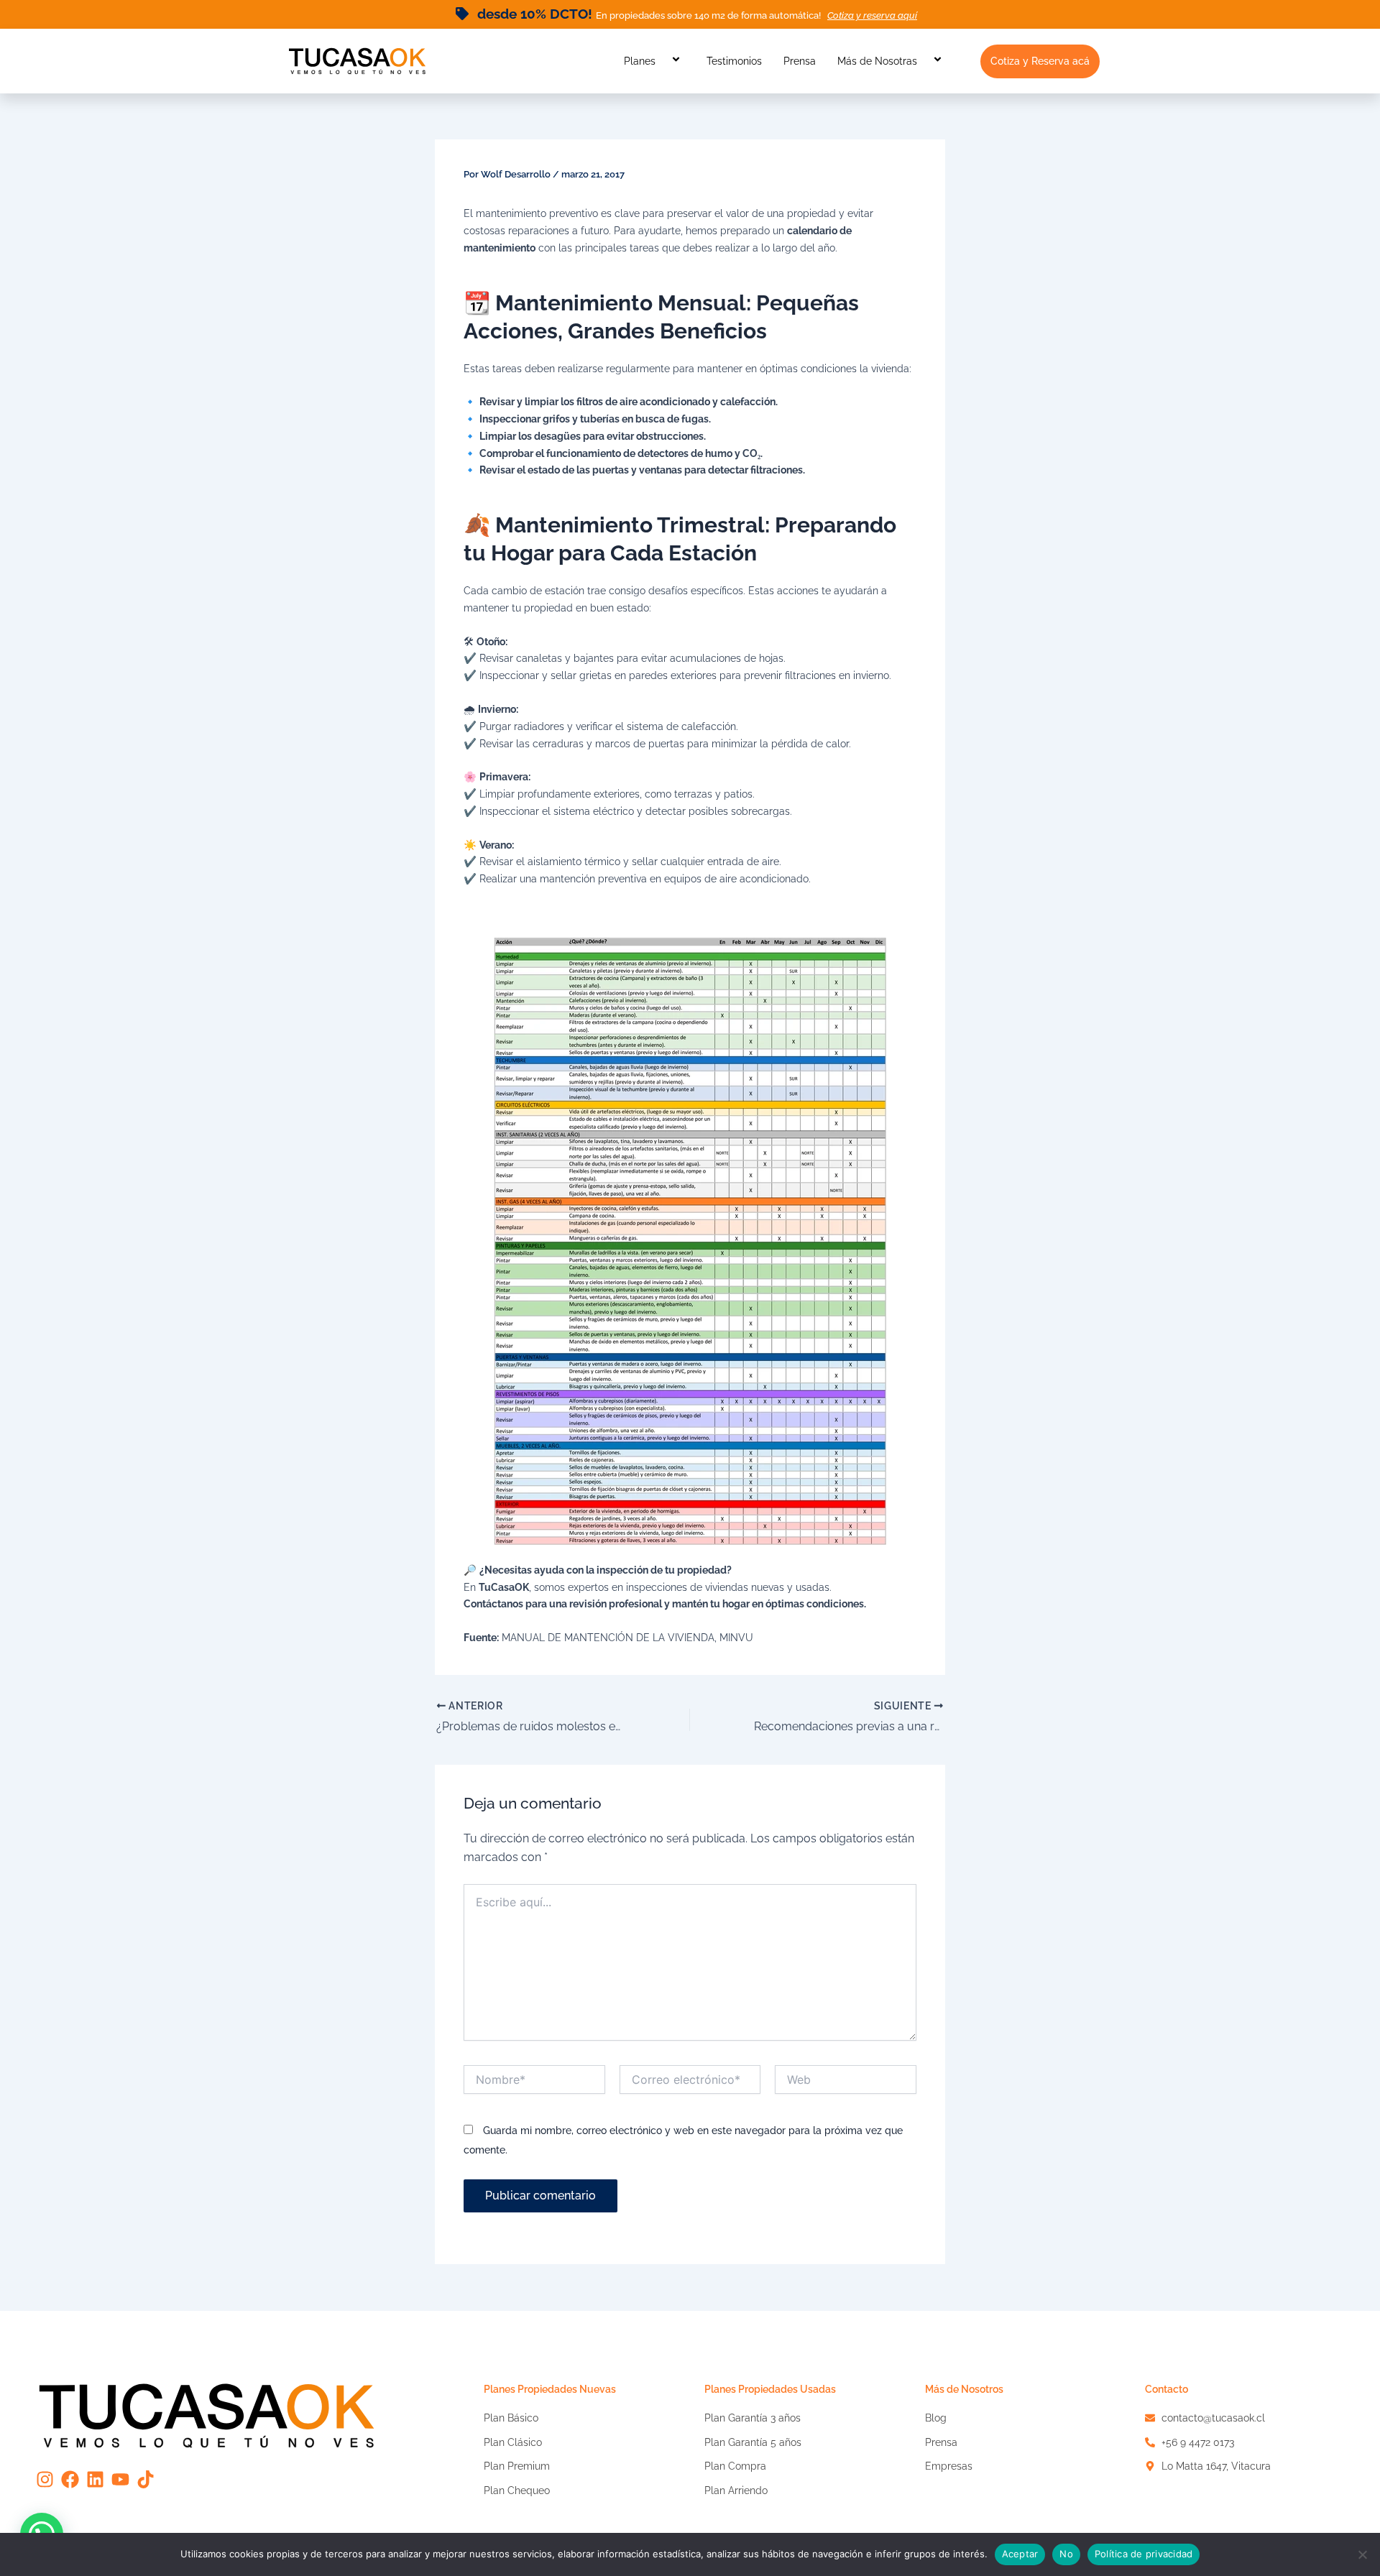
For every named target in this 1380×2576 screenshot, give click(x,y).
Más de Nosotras (877, 61)
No (1066, 2554)
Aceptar (1020, 2554)
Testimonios (734, 61)
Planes (640, 61)
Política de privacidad (1144, 2554)
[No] (1362, 2554)
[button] (661, 61)
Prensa (800, 61)
